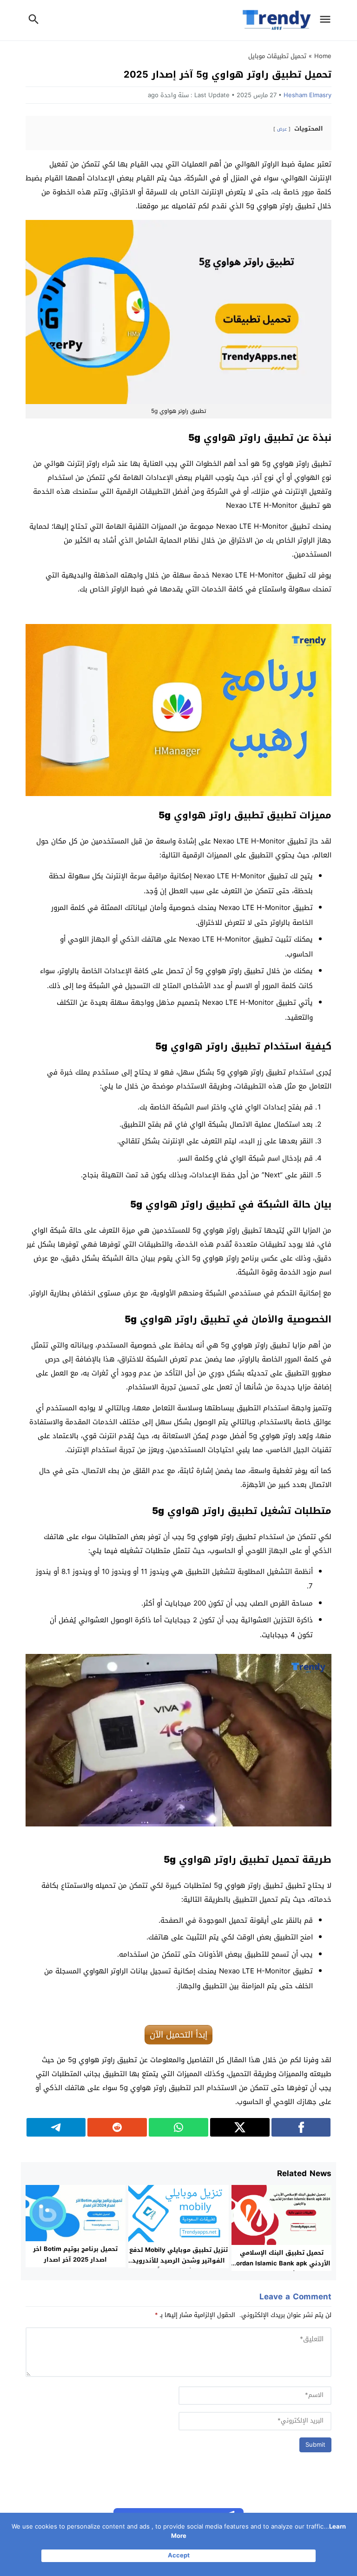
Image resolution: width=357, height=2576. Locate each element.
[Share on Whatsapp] (178, 2127)
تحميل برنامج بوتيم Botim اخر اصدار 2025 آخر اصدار (75, 2254)
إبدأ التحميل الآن (178, 2035)
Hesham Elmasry (307, 95)
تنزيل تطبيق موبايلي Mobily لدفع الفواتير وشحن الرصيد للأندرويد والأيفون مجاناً (178, 2261)
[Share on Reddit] (117, 2127)
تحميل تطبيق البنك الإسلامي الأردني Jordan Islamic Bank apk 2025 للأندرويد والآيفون (282, 2263)
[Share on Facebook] (301, 2127)
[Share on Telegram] (56, 2127)
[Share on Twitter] (240, 2127)
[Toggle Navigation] (328, 20)
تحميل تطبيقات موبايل (277, 56)
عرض (282, 129)
